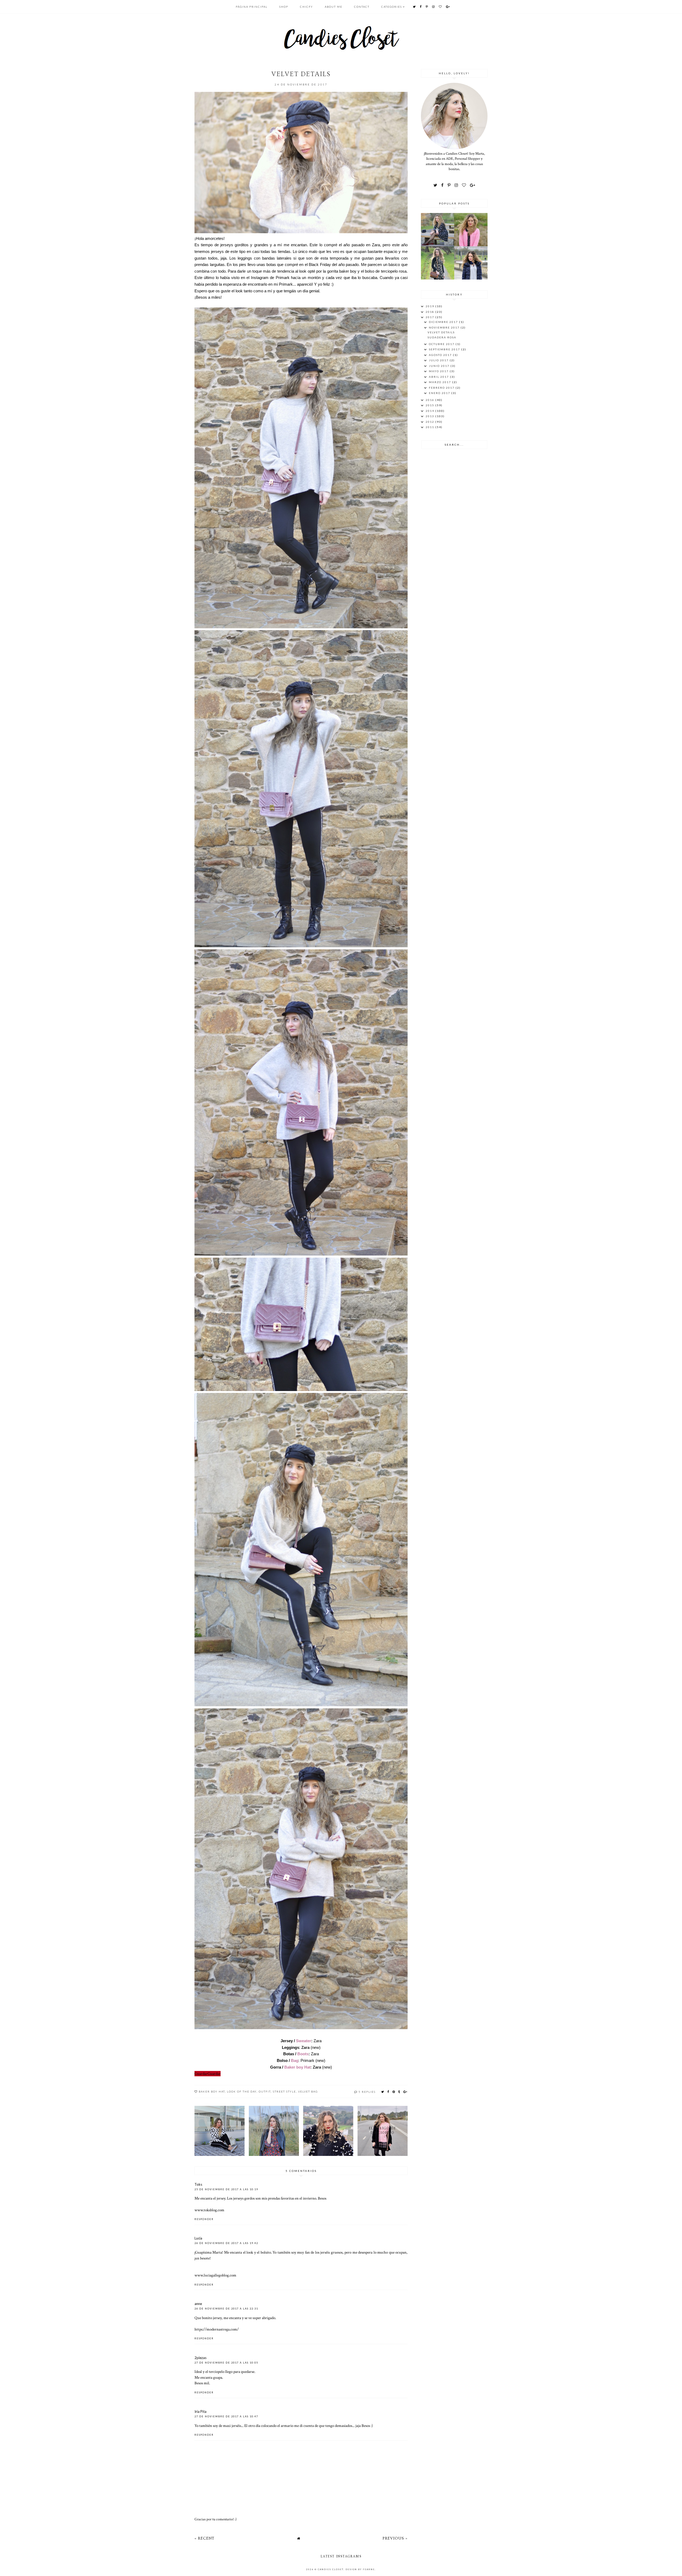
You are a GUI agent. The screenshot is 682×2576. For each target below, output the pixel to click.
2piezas (200, 2358)
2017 (431, 317)
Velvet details (441, 332)
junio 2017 (440, 366)
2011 (431, 427)
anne (198, 2304)
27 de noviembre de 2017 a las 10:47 (226, 2416)
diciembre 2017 (444, 322)
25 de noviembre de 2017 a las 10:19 (226, 2189)
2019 (431, 306)
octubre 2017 (442, 344)
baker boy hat (212, 2091)
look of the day (242, 2091)
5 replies (367, 2092)
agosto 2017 (441, 355)
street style (284, 2091)
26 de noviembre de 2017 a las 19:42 (226, 2243)
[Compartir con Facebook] (388, 2092)
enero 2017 (440, 393)
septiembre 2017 (445, 349)
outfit (265, 2091)
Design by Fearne (360, 2569)
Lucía (198, 2238)
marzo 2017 (441, 382)
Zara (305, 2047)
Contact (362, 7)
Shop (284, 7)
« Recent (204, 2538)
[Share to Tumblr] (399, 2092)
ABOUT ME (334, 7)
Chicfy (307, 7)
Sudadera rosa (442, 337)
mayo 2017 (439, 371)
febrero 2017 (442, 388)
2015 (431, 405)
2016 (431, 400)
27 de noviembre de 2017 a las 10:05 (226, 2363)
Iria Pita (200, 2411)
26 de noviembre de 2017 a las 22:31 (226, 2309)
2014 (431, 411)
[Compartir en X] (383, 2092)
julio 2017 (439, 360)
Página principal (252, 7)
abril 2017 (439, 377)
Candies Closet (331, 2569)
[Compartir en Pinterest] (394, 2092)
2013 (431, 416)
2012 (431, 422)
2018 (431, 312)
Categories (392, 7)
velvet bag (308, 2091)
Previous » (395, 2538)
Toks (198, 2184)
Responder (204, 2219)
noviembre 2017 (445, 327)
